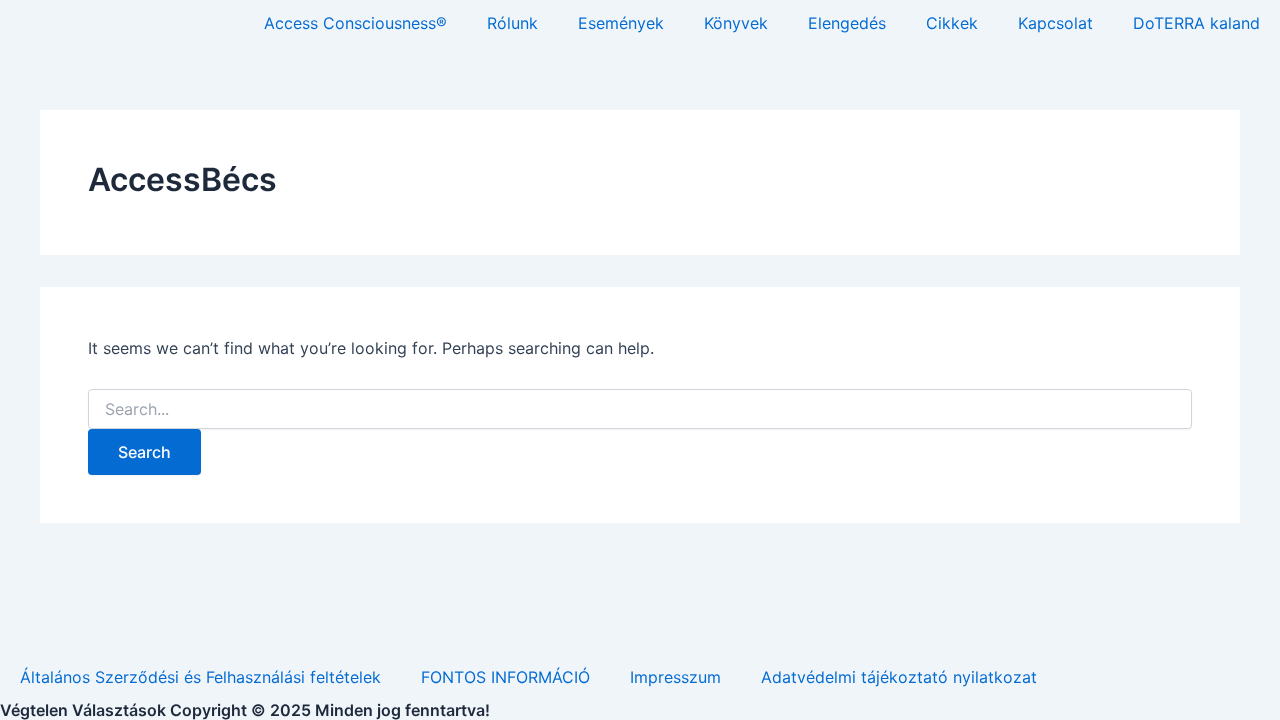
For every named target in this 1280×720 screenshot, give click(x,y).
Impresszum (675, 677)
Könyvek (736, 23)
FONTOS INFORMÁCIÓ (505, 677)
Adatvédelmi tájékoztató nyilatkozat (899, 677)
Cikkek (952, 23)
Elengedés (847, 23)
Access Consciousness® (355, 23)
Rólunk (512, 23)
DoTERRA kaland (1196, 23)
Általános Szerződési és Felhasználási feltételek (200, 677)
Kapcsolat (1055, 23)
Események (621, 23)
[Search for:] (640, 409)
